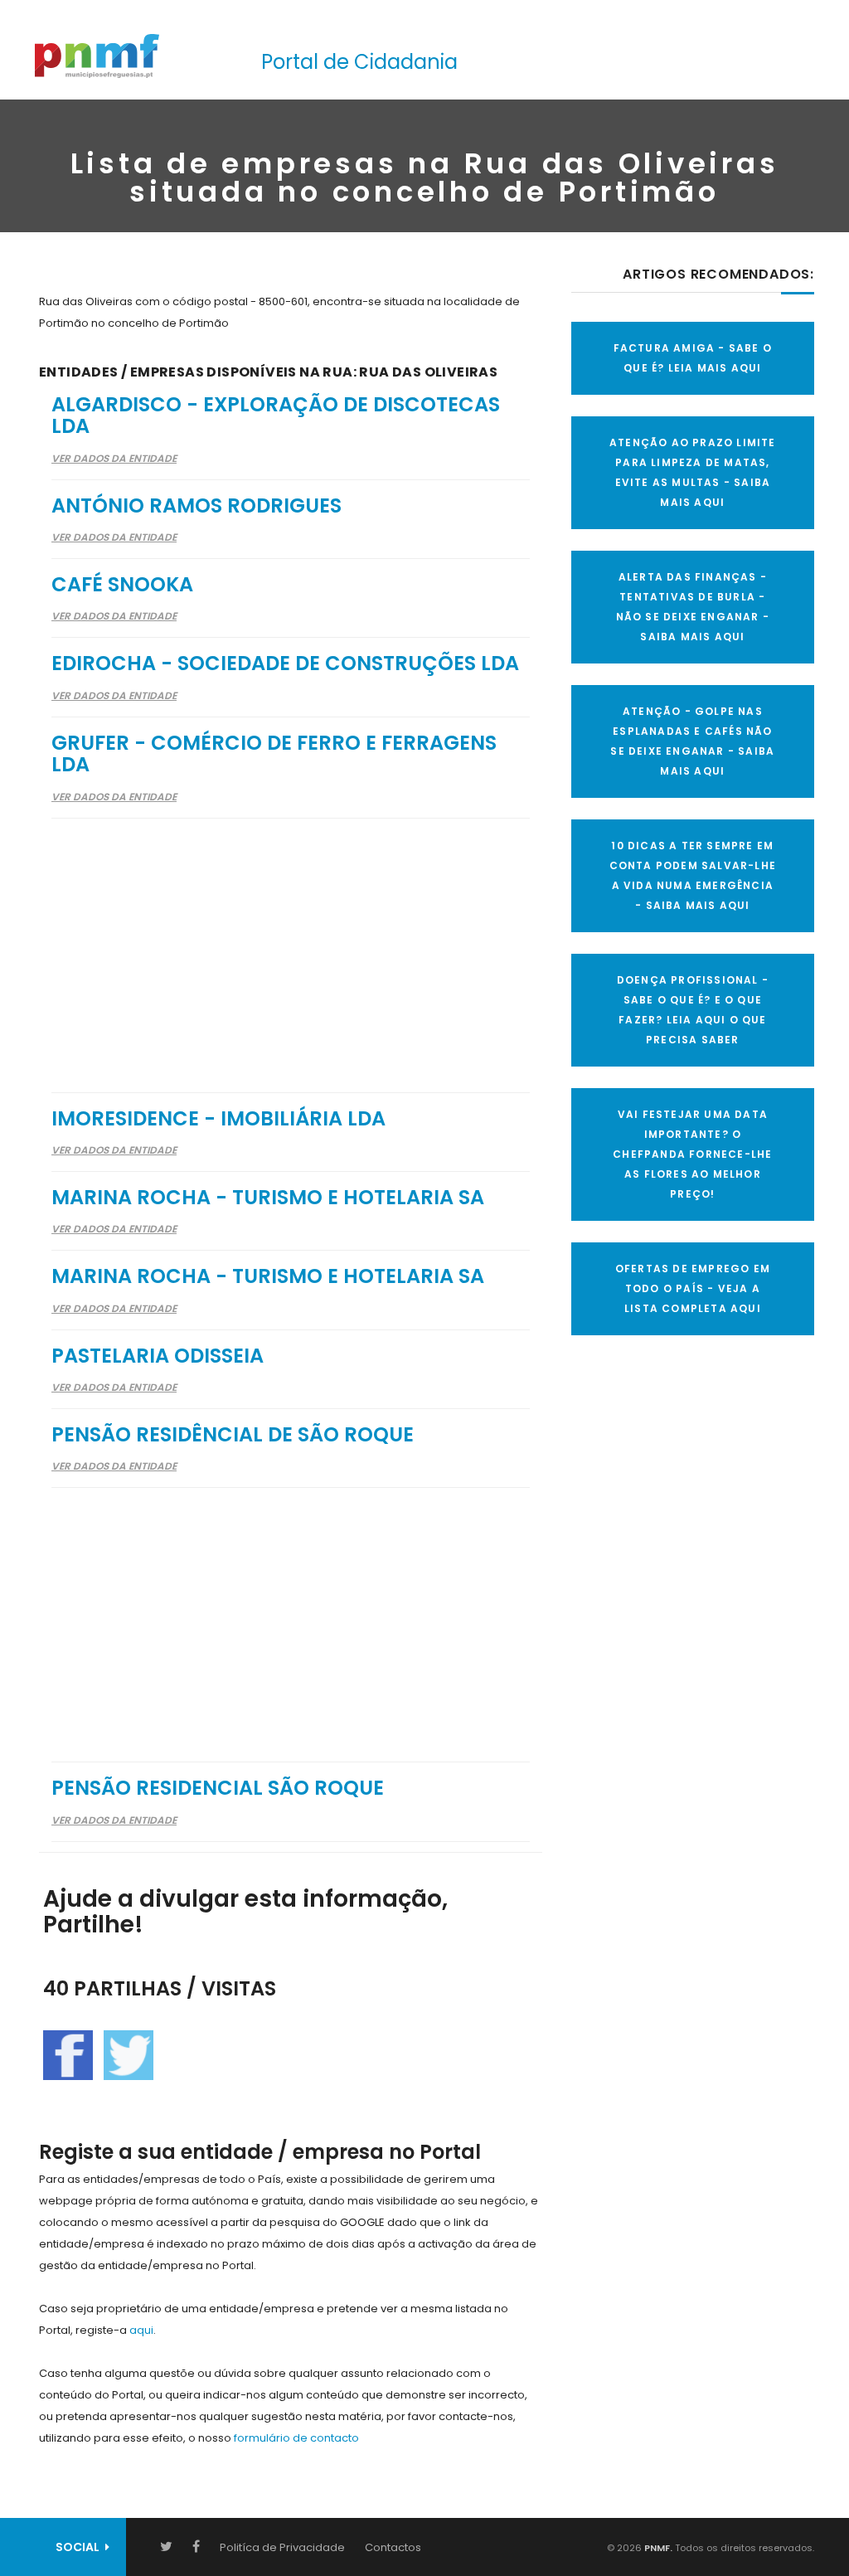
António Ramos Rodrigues (196, 505)
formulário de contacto (296, 2438)
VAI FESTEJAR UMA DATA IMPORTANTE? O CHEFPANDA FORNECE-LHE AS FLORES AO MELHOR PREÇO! (692, 1154)
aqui (141, 2330)
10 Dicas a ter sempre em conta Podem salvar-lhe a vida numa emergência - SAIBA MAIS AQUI (693, 875)
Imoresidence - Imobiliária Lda (218, 1118)
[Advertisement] (291, 945)
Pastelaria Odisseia (158, 1356)
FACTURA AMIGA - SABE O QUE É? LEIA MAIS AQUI (693, 358)
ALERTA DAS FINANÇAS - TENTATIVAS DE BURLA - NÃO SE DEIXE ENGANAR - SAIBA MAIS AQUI (693, 607)
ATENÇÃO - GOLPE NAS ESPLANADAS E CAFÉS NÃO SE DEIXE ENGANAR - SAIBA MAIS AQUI (692, 741)
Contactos (393, 2547)
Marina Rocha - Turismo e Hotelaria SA (268, 1197)
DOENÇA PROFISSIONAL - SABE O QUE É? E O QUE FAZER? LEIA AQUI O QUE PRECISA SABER (693, 1010)
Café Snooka (122, 584)
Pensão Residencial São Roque (218, 1788)
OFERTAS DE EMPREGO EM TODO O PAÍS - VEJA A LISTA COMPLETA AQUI (693, 1288)
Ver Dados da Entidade (114, 458)
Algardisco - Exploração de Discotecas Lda (276, 415)
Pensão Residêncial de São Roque (233, 1434)
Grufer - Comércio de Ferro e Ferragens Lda (274, 753)
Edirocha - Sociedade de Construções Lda (285, 663)
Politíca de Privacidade (282, 2547)
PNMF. (657, 2548)
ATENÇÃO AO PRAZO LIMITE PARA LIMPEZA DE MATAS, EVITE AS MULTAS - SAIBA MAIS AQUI (693, 472)
